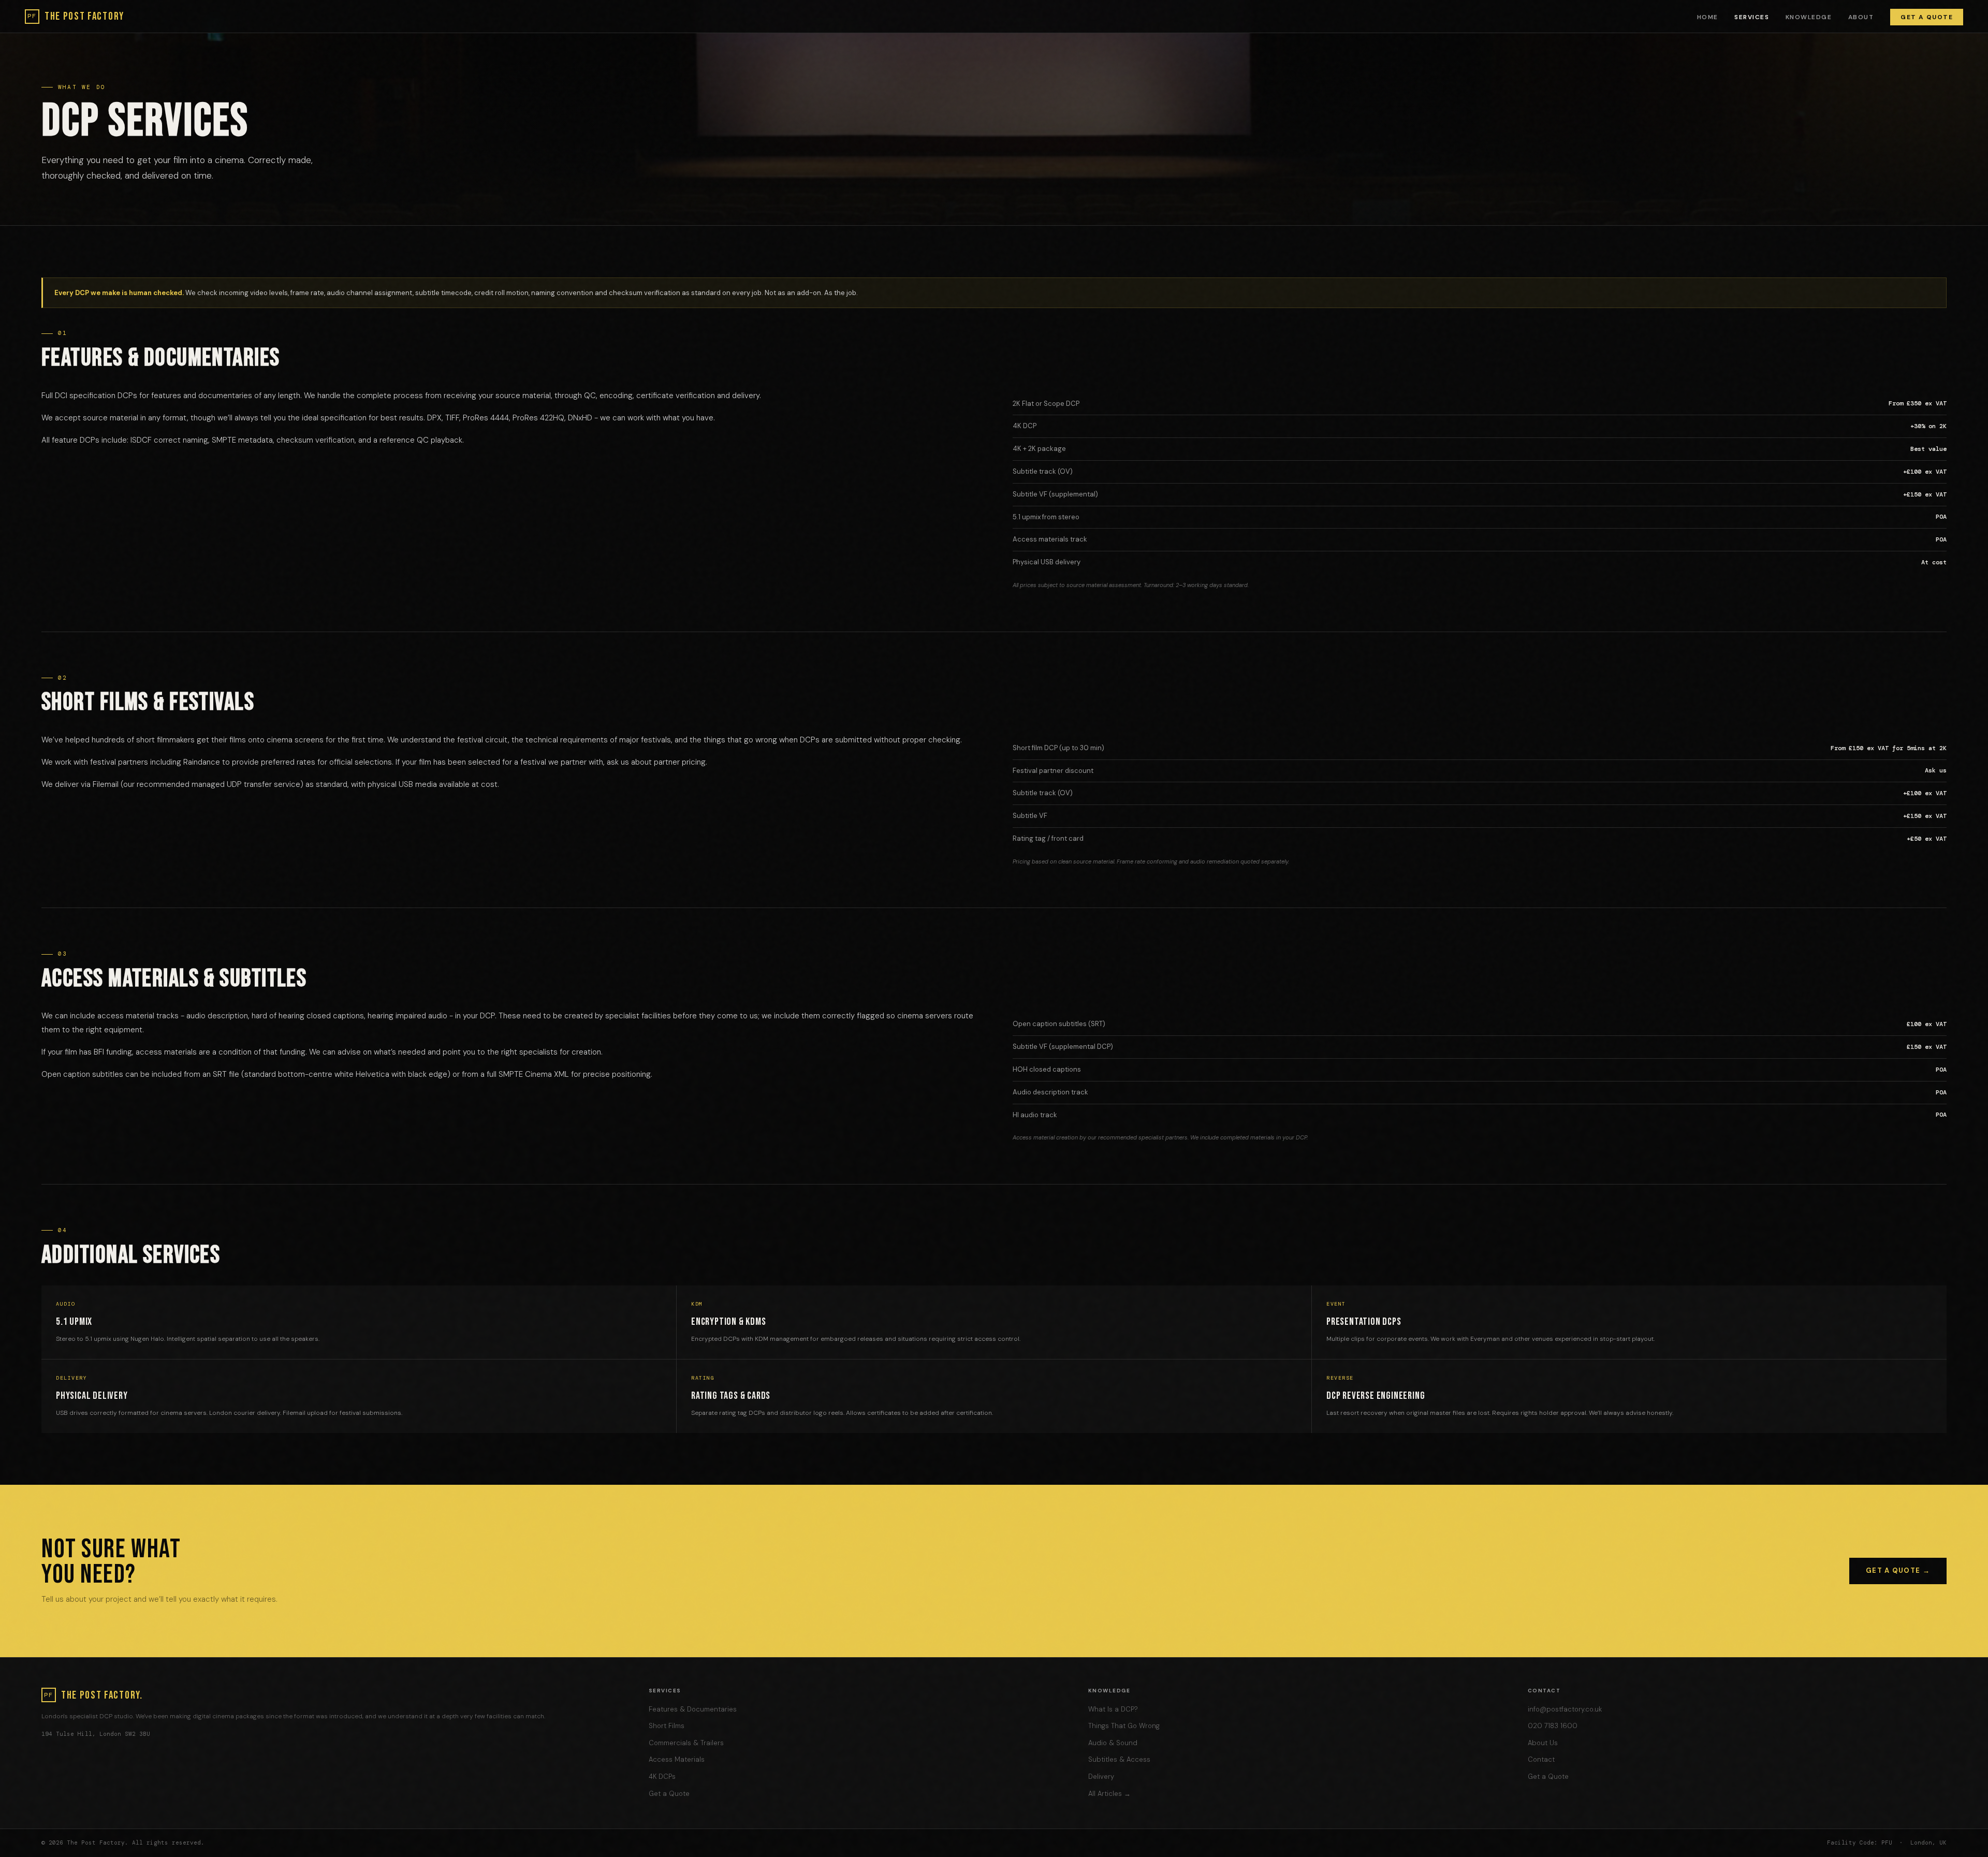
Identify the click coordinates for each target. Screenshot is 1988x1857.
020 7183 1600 (1553, 1726)
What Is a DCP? (1113, 1709)
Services (1752, 17)
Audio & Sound (1113, 1743)
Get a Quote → (1898, 1570)
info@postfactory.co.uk (1565, 1709)
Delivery (1101, 1776)
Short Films (667, 1726)
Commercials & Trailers (686, 1743)
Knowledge (1809, 17)
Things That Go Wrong (1124, 1726)
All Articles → (1109, 1794)
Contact (1541, 1759)
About (1861, 17)
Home (1708, 17)
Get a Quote (1927, 17)
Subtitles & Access (1119, 1759)
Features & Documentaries (693, 1709)
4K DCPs (662, 1776)
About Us (1543, 1743)
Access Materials (677, 1759)
